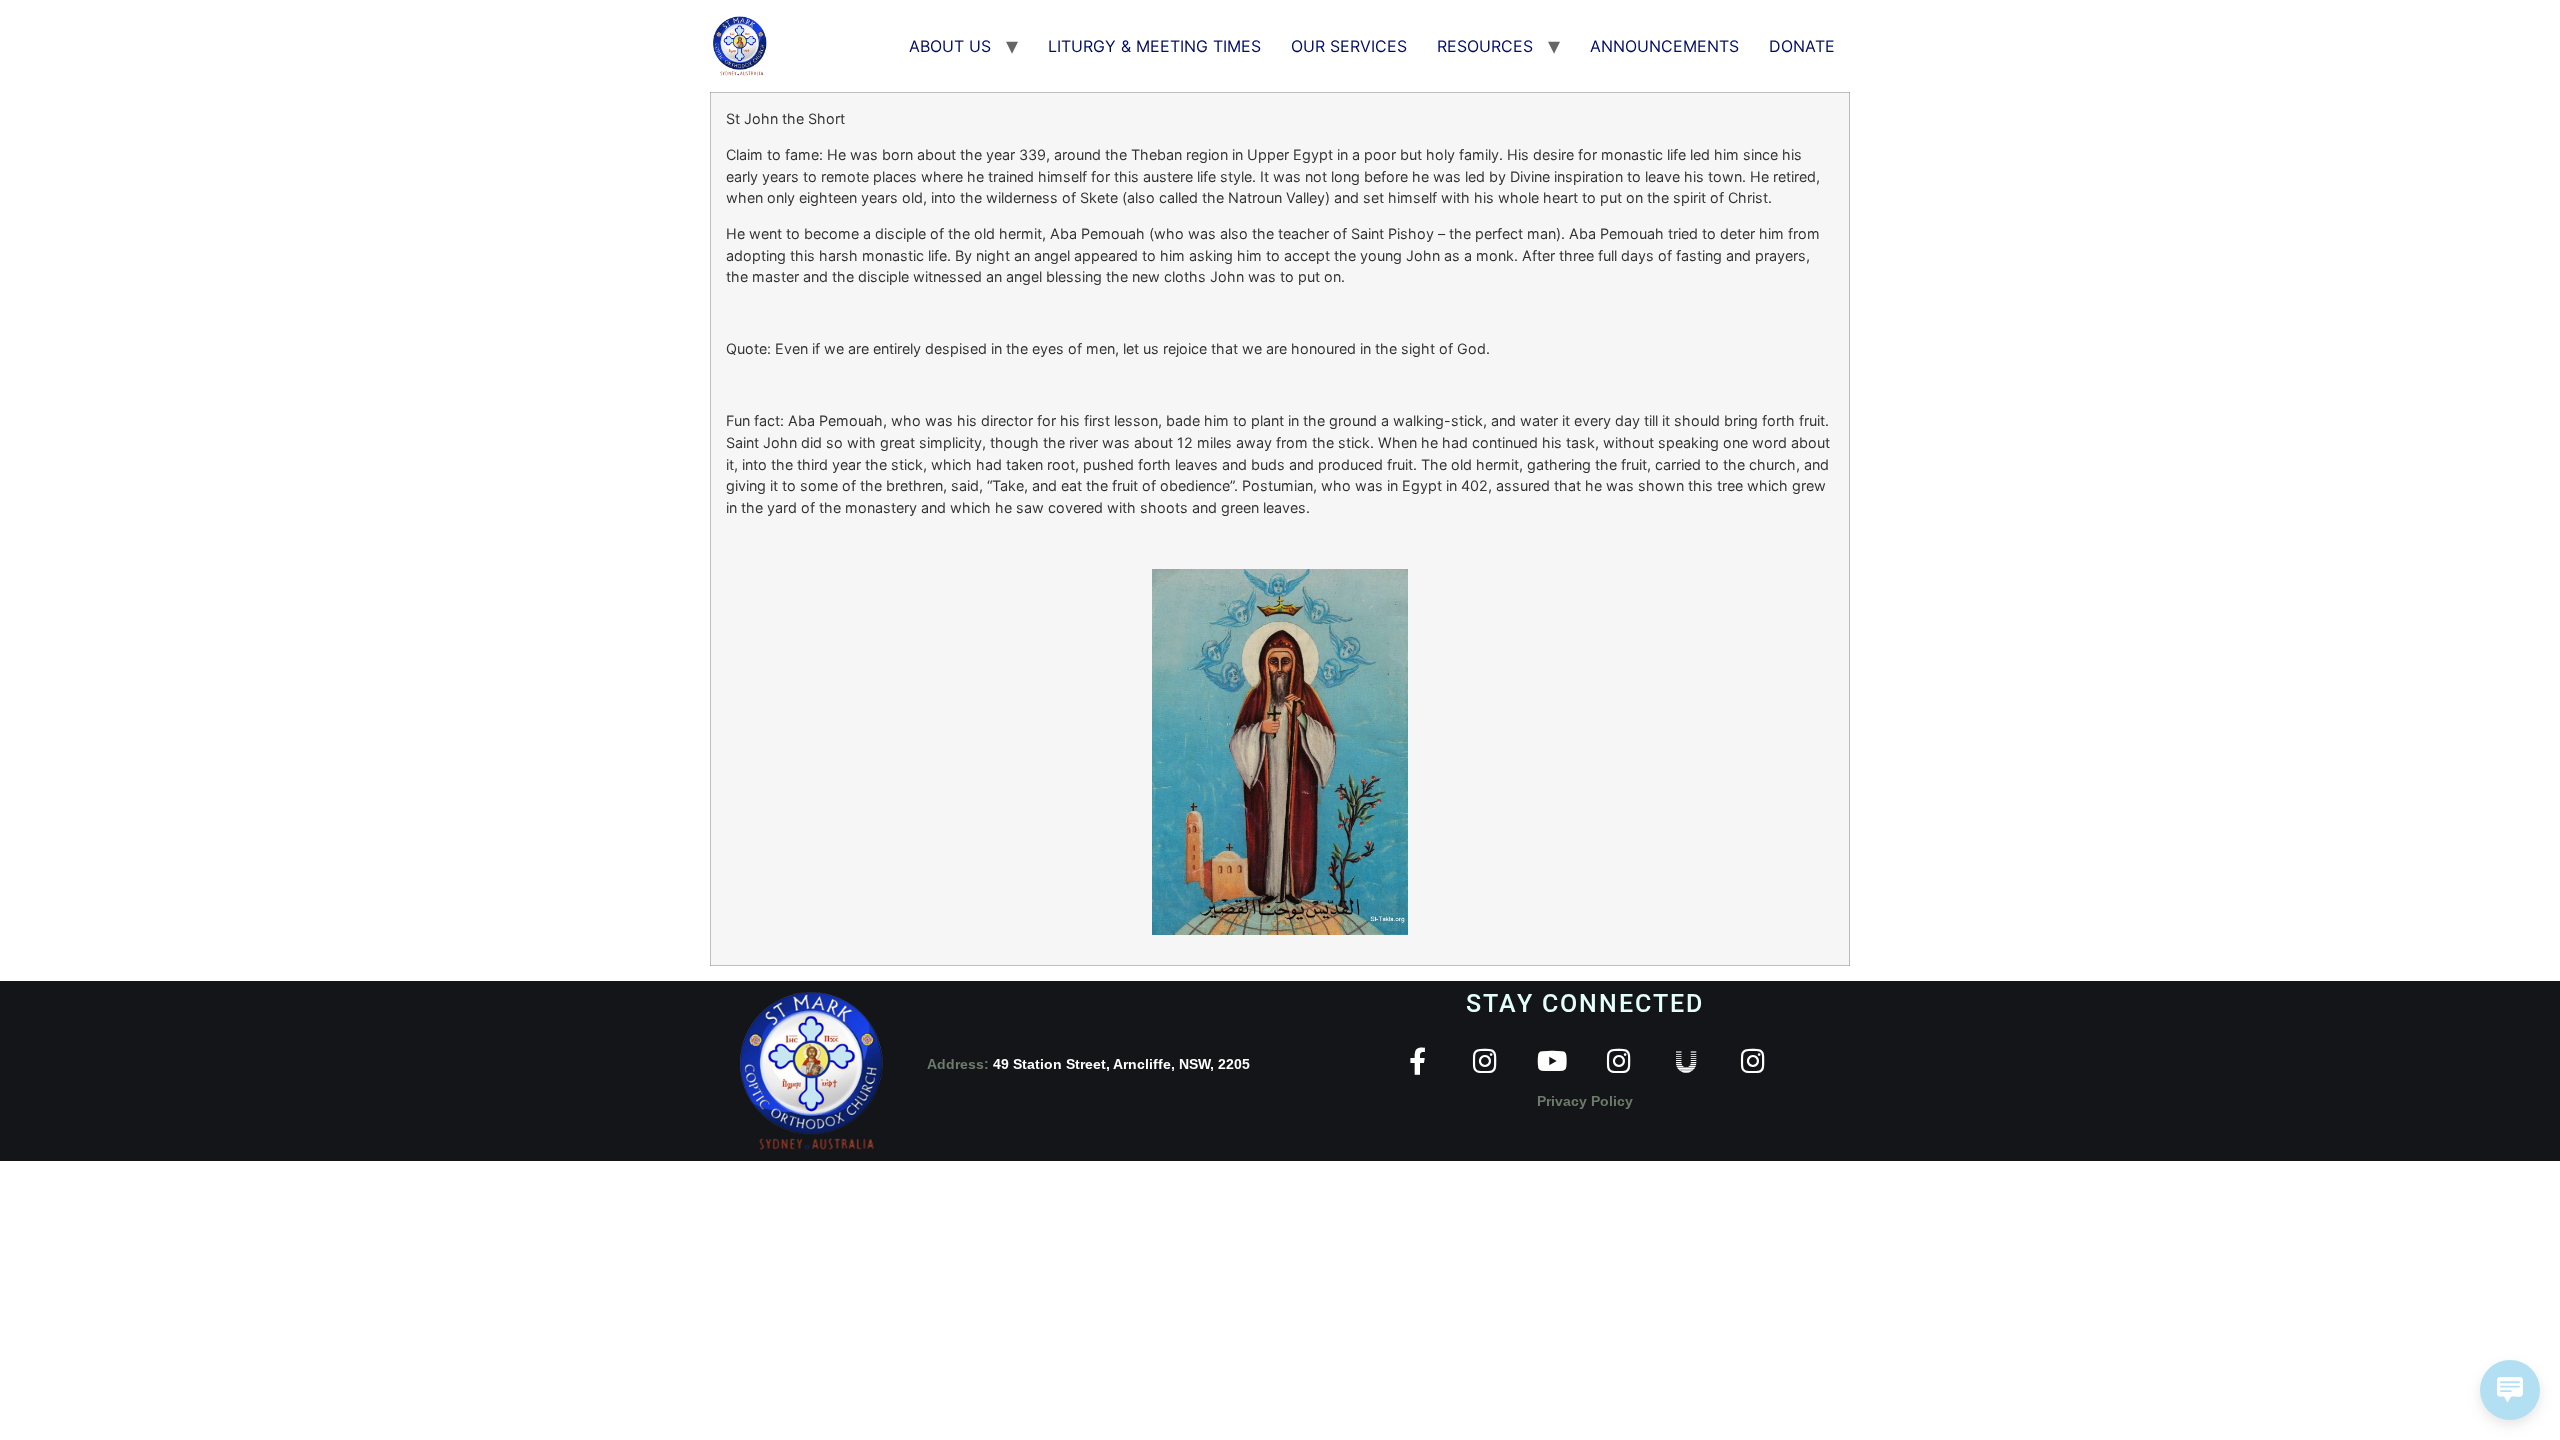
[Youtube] (1551, 1060)
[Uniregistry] (1685, 1060)
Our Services (1349, 46)
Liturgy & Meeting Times (1154, 46)
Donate (1802, 46)
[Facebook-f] (1417, 1060)
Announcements (1664, 46)
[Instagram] (1484, 1060)
